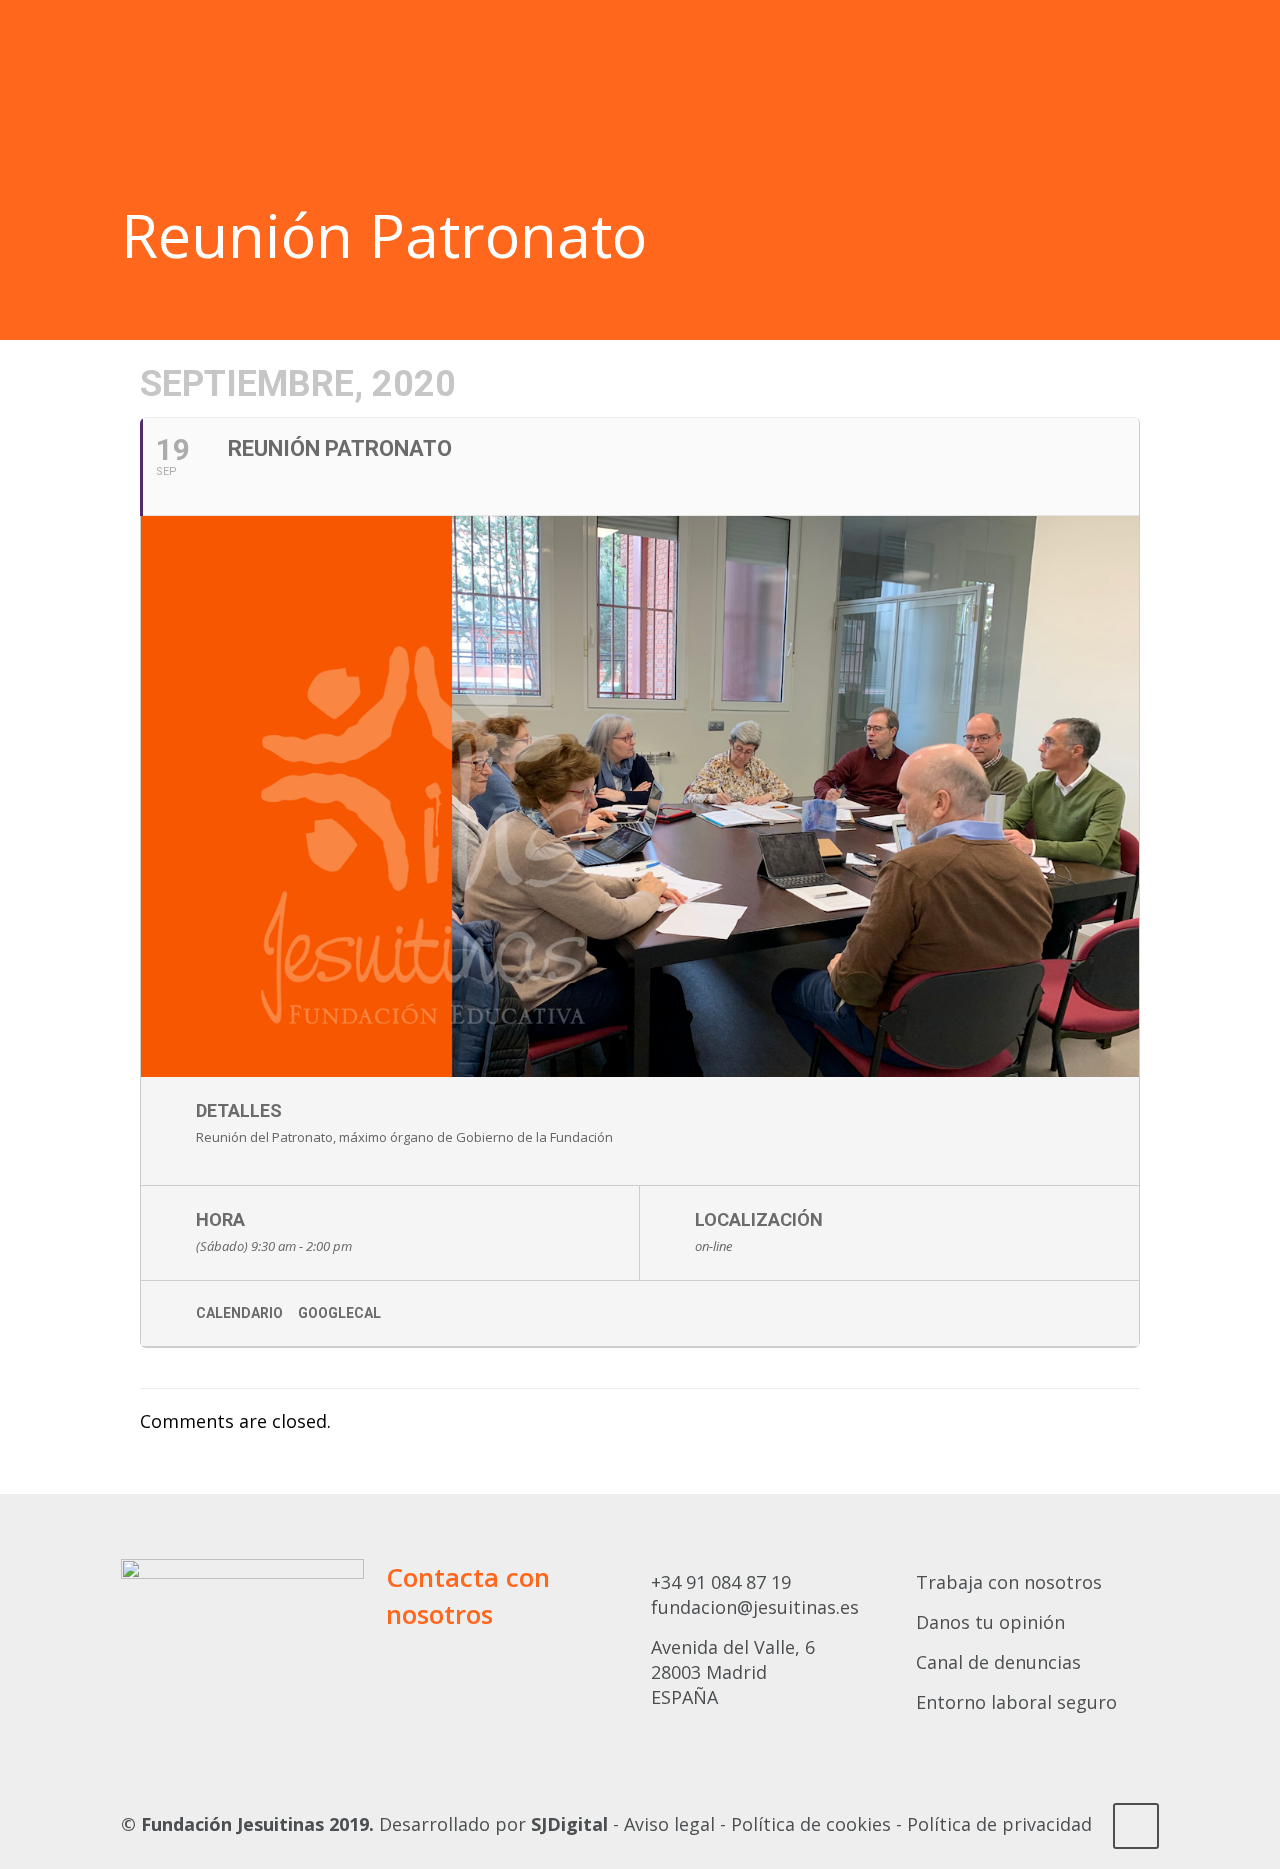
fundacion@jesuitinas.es (755, 1607)
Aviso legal (669, 1824)
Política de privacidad (999, 1824)
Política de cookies (811, 1824)
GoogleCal (339, 1313)
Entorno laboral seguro (1016, 1702)
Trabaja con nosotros (1009, 1582)
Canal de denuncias (998, 1662)
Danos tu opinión (990, 1622)
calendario (239, 1313)
